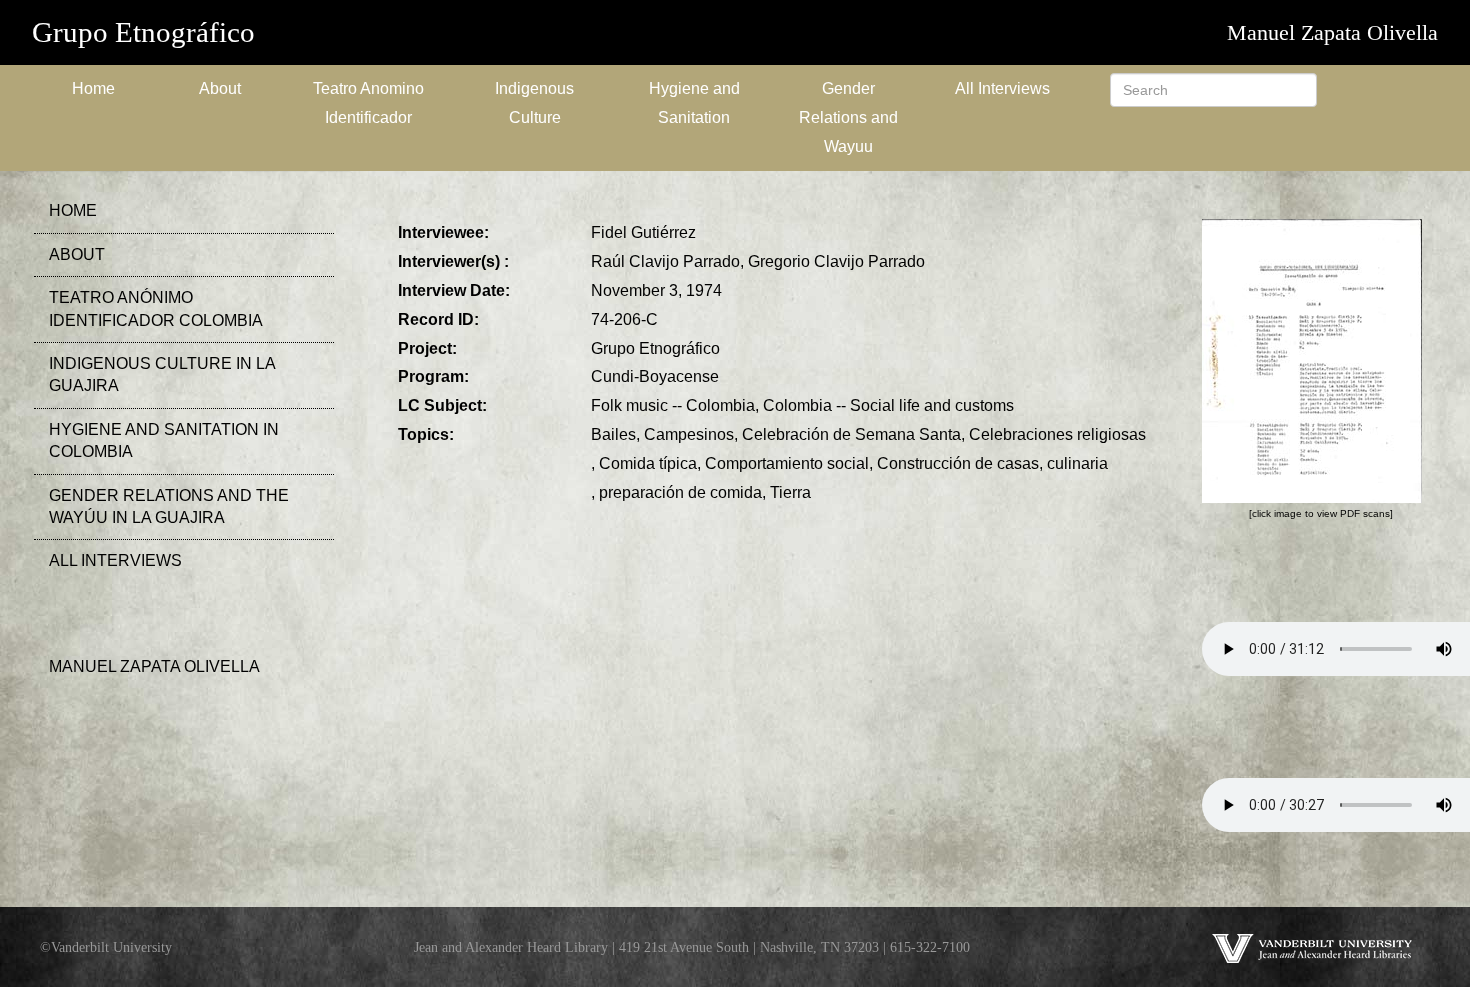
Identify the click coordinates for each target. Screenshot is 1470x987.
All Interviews (1002, 88)
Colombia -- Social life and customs (888, 405)
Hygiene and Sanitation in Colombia (164, 440)
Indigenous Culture (534, 103)
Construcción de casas (958, 463)
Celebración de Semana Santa (851, 434)
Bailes (613, 434)
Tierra (790, 492)
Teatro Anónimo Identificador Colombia (156, 308)
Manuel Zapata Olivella (1332, 32)
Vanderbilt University (111, 947)
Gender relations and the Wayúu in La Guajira (169, 506)
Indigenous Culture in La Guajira (162, 374)
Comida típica (648, 463)
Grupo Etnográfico (143, 32)
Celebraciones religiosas (1057, 434)
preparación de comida (680, 492)
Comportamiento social (787, 463)
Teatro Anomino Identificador (368, 103)
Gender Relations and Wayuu (848, 117)
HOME (73, 210)
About (220, 88)
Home (93, 88)
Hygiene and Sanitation (694, 103)
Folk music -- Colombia (673, 405)
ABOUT (77, 254)
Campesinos (689, 434)
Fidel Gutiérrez (643, 232)
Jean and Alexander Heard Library (511, 947)
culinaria (1077, 463)
